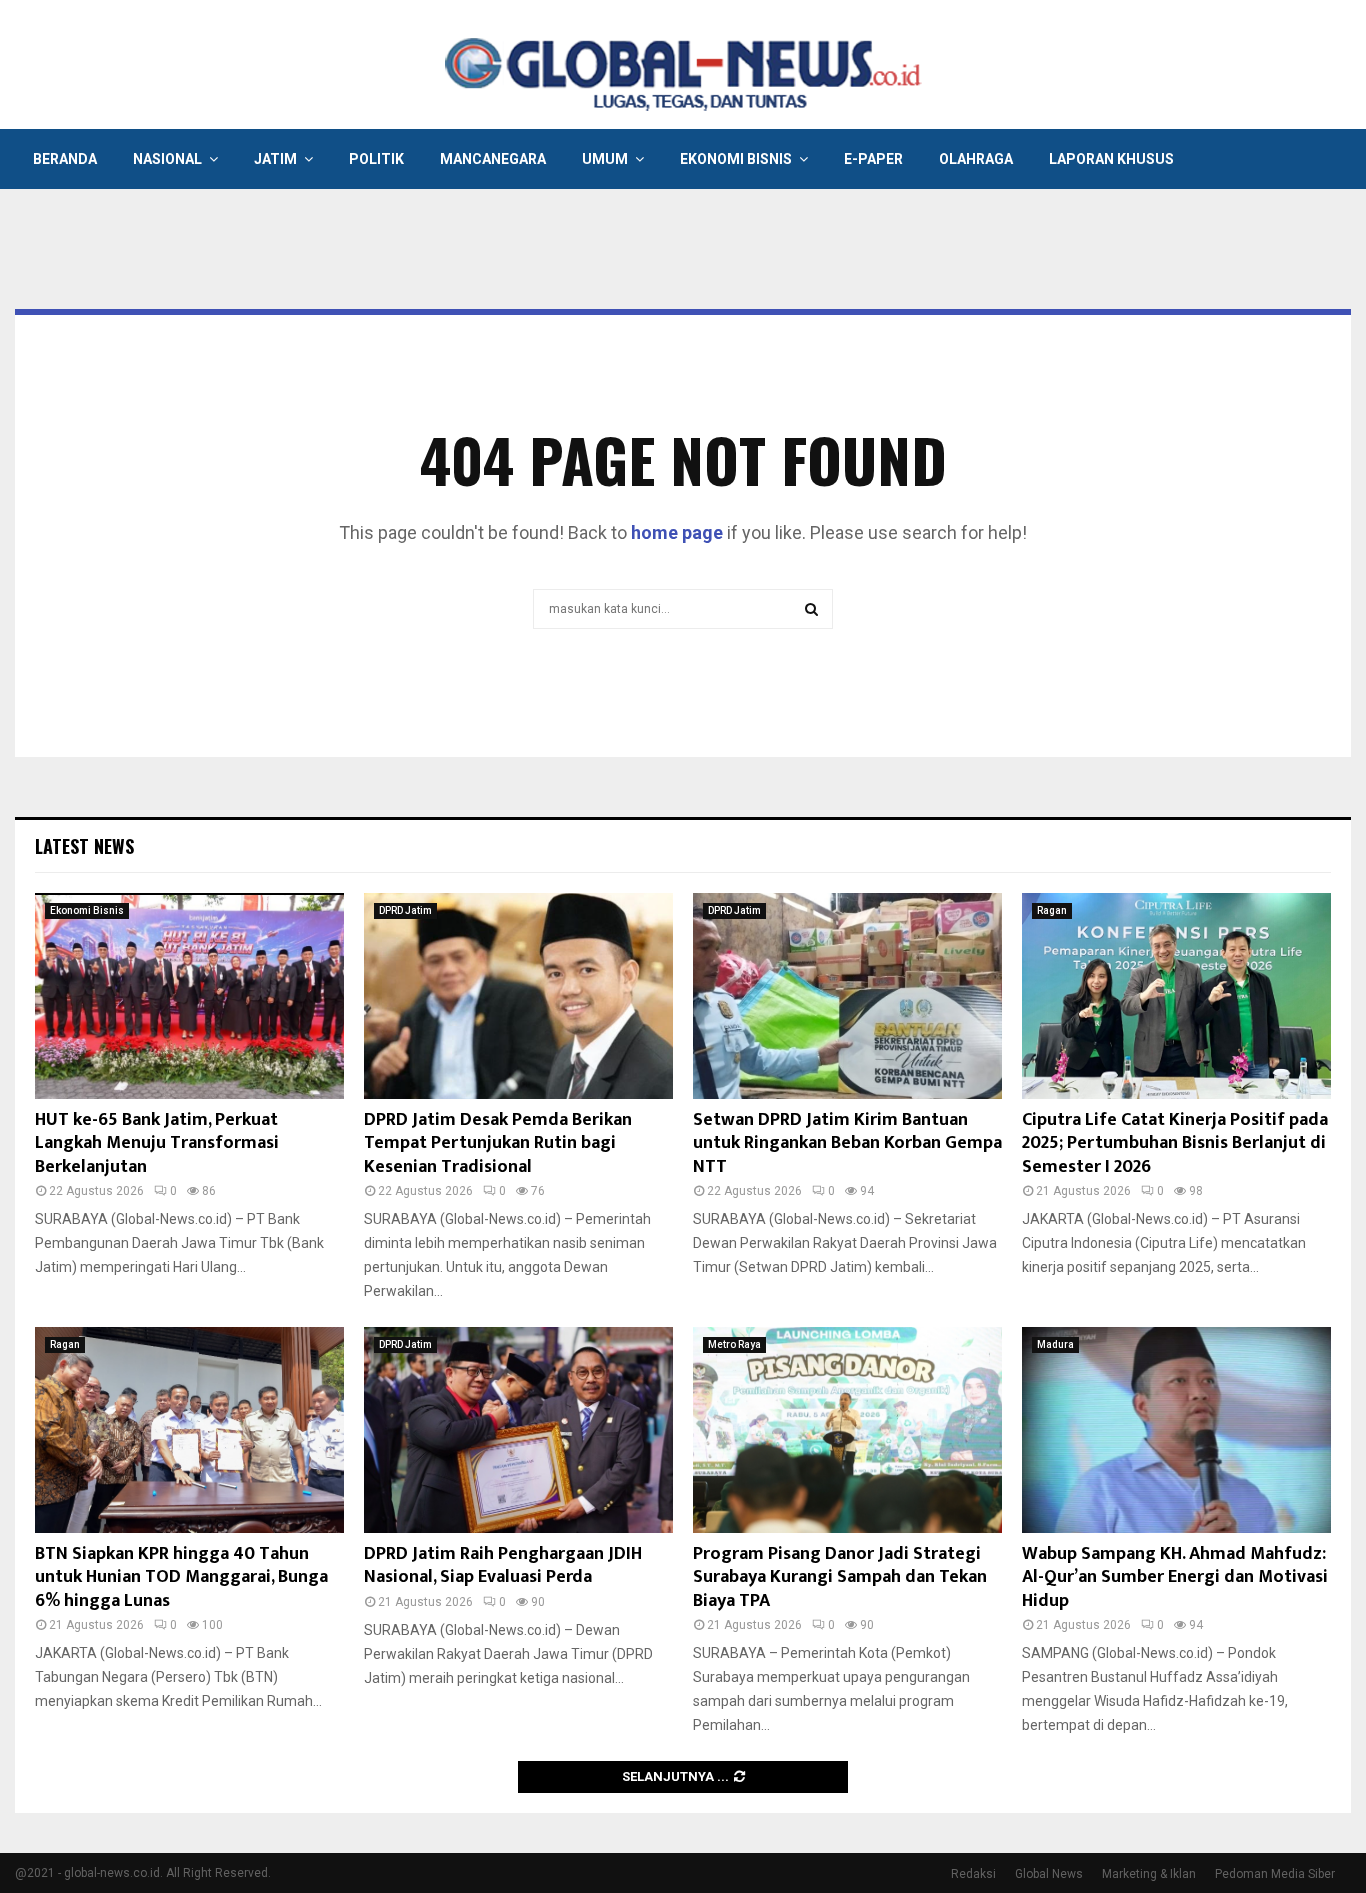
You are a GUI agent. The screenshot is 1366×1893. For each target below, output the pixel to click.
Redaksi (973, 1874)
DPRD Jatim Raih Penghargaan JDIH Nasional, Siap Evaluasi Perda (503, 1565)
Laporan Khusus (1111, 159)
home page (677, 532)
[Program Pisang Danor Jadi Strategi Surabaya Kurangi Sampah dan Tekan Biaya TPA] (847, 1430)
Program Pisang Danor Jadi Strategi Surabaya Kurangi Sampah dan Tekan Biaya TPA (840, 1577)
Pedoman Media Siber (1275, 1874)
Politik (376, 159)
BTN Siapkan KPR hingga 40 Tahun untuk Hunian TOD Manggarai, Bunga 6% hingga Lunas (181, 1577)
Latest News (84, 846)
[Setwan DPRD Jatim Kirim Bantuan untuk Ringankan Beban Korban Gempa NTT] (847, 996)
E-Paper (873, 159)
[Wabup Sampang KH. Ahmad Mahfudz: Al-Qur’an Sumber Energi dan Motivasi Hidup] (1176, 1430)
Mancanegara (493, 159)
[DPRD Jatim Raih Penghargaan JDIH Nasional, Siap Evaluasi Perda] (518, 1430)
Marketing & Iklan (1149, 1874)
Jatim (275, 159)
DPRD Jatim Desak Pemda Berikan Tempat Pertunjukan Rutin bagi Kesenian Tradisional (498, 1143)
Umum (605, 159)
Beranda (65, 159)
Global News (1049, 1874)
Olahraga (976, 159)
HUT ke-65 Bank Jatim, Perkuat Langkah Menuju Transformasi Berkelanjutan (157, 1143)
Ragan (1052, 910)
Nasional (167, 159)
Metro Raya (734, 1344)
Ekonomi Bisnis (736, 159)
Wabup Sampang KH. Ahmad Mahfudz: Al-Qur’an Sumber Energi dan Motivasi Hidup (1175, 1577)
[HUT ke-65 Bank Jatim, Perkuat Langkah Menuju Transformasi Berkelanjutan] (189, 996)
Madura (1055, 1344)
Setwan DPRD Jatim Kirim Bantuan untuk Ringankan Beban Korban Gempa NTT (847, 1143)
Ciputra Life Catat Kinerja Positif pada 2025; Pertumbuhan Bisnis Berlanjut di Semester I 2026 (1175, 1143)
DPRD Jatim (405, 910)
